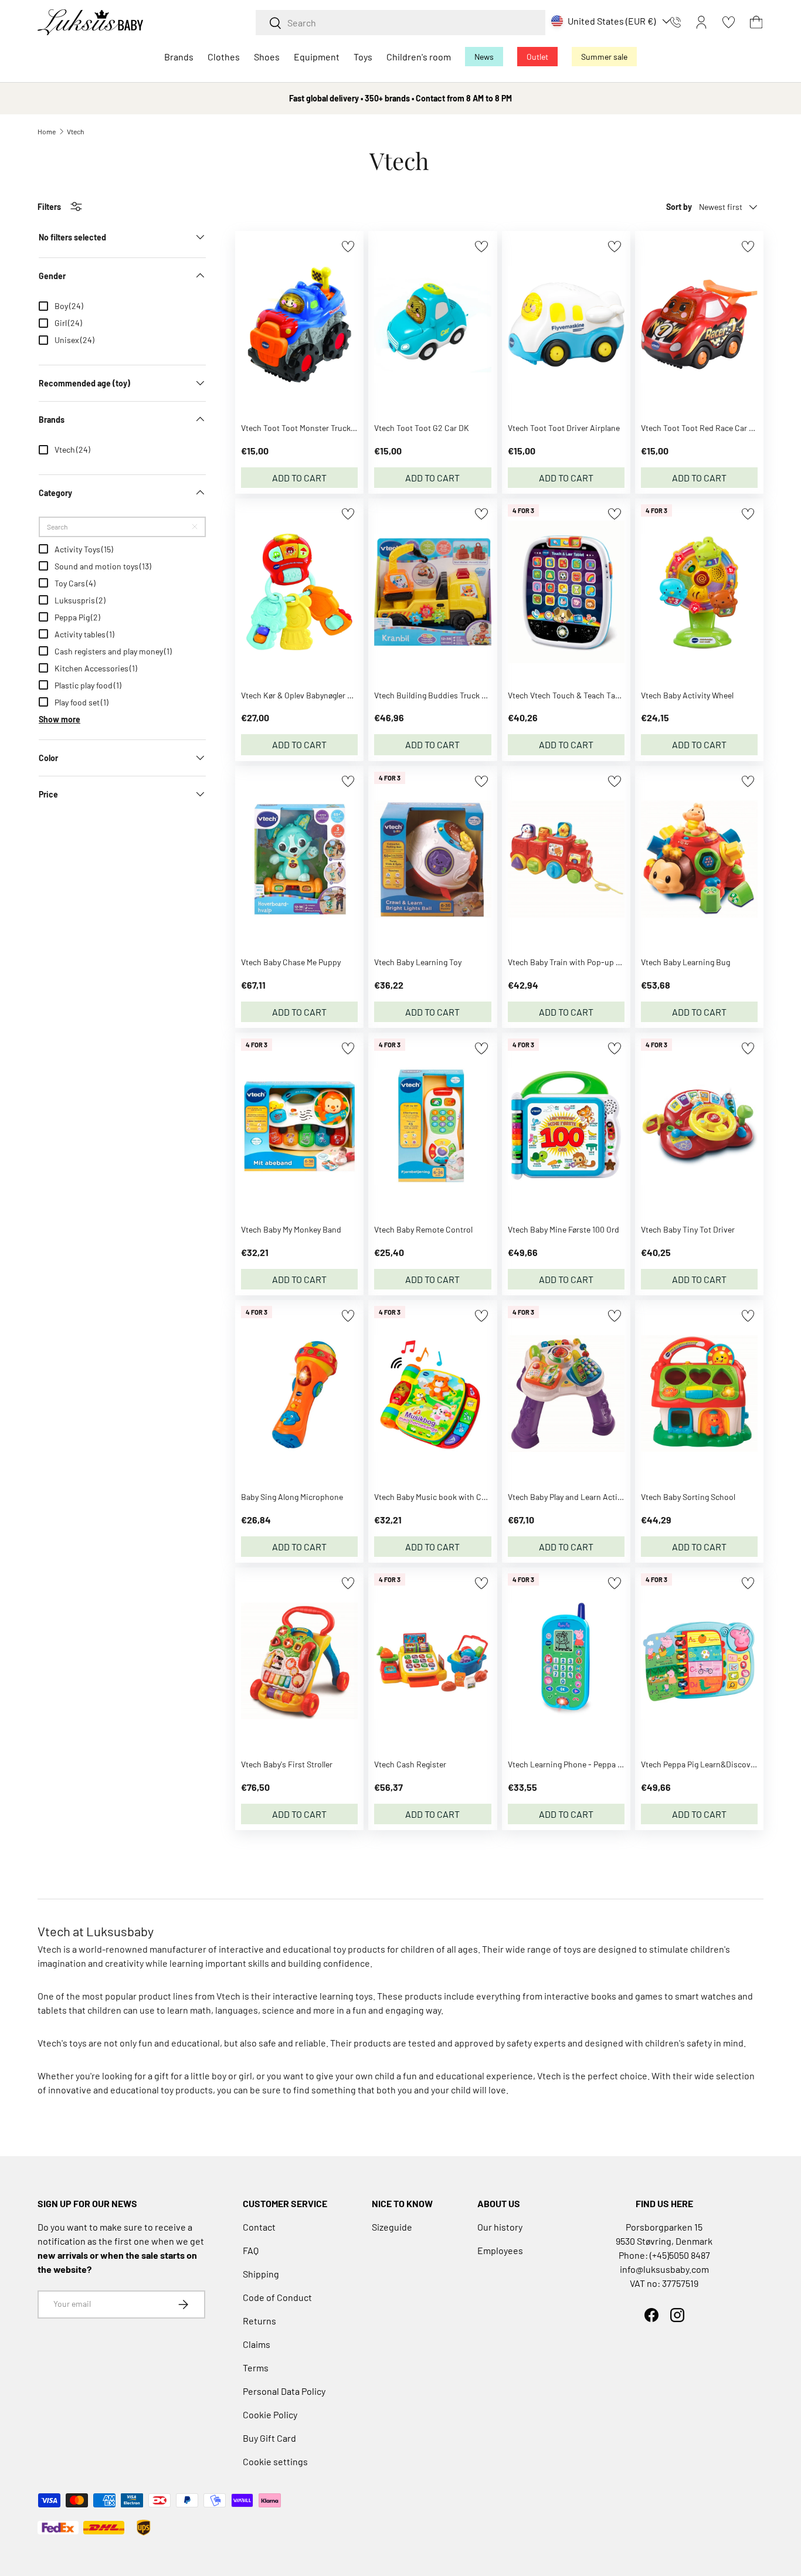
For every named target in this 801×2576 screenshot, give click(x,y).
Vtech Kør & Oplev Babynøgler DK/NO (306, 695)
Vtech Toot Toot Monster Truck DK (302, 428)
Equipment (317, 57)
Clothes (224, 57)
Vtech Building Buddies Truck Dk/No (439, 695)
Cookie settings (275, 2461)
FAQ (251, 2250)
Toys (363, 57)
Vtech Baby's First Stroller (287, 1764)
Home (47, 131)
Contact (259, 2227)
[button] (756, 22)
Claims (257, 2344)
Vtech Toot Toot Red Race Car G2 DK (706, 428)
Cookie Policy (270, 2414)
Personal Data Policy (284, 2391)
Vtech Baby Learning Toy (418, 962)
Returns (259, 2321)
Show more (60, 719)
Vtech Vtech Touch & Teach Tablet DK (574, 695)
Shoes (267, 57)
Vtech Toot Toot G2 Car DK (422, 428)
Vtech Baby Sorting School (688, 1497)
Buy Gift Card (269, 2438)
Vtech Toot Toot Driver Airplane (564, 428)
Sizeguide (392, 2227)
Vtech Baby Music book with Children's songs (455, 1497)
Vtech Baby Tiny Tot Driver (688, 1229)
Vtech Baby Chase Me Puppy (291, 962)
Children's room (419, 57)
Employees (500, 2250)
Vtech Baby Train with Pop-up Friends (576, 962)
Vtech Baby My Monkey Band (291, 1229)
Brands (179, 57)
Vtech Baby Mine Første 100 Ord (564, 1229)
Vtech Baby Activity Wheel (687, 695)
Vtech (75, 131)
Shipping (261, 2274)
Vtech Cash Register (410, 1764)
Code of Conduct (277, 2297)
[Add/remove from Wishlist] (348, 247)
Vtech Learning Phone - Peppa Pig (568, 1764)
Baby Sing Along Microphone (292, 1497)
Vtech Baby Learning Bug (685, 962)
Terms (256, 2368)
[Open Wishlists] (729, 22)
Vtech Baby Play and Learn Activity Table (580, 1497)
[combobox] (400, 23)
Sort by (679, 207)
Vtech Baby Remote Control (423, 1229)
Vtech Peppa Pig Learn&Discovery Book (711, 1764)
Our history (500, 2227)
